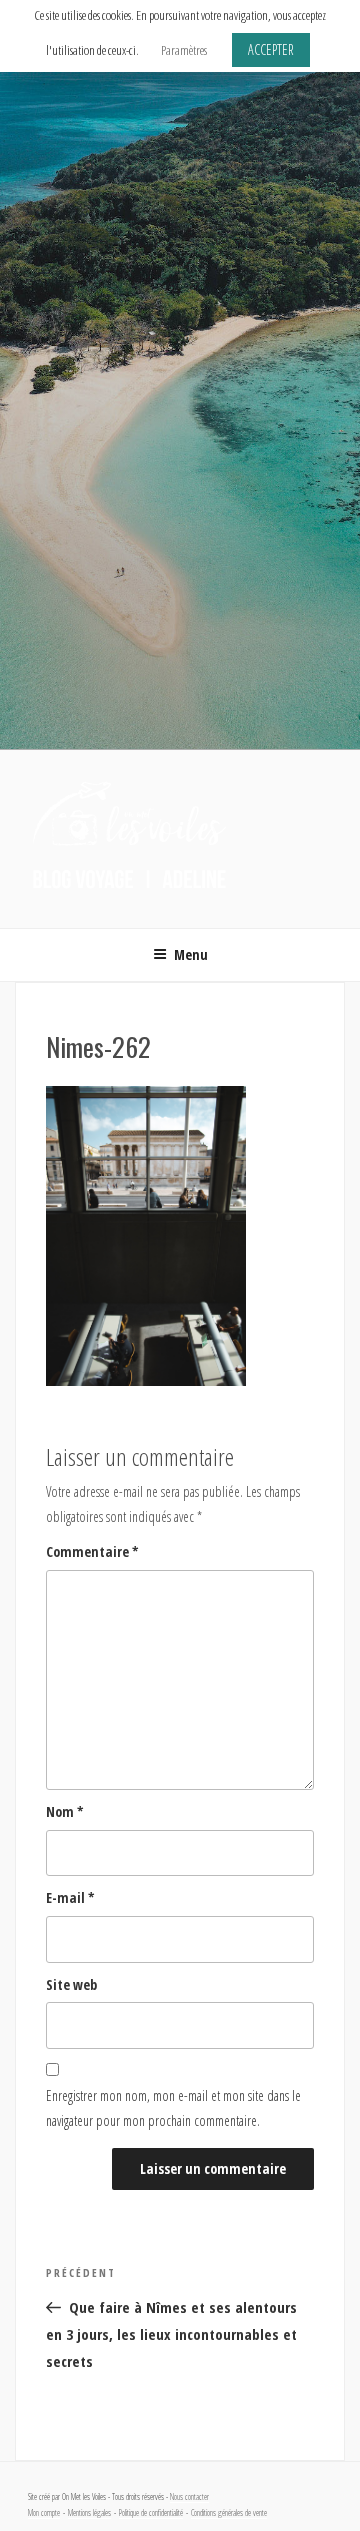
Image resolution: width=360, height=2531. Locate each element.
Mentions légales (89, 2513)
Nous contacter (189, 2497)
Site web (71, 1984)
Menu (191, 954)
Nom (65, 1811)
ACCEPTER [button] (271, 49)
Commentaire (92, 1551)
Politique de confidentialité (151, 2513)
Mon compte (44, 2513)
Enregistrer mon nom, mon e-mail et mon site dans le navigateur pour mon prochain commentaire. (173, 2108)
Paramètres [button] (184, 50)
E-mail (70, 1897)
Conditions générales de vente (229, 2513)
